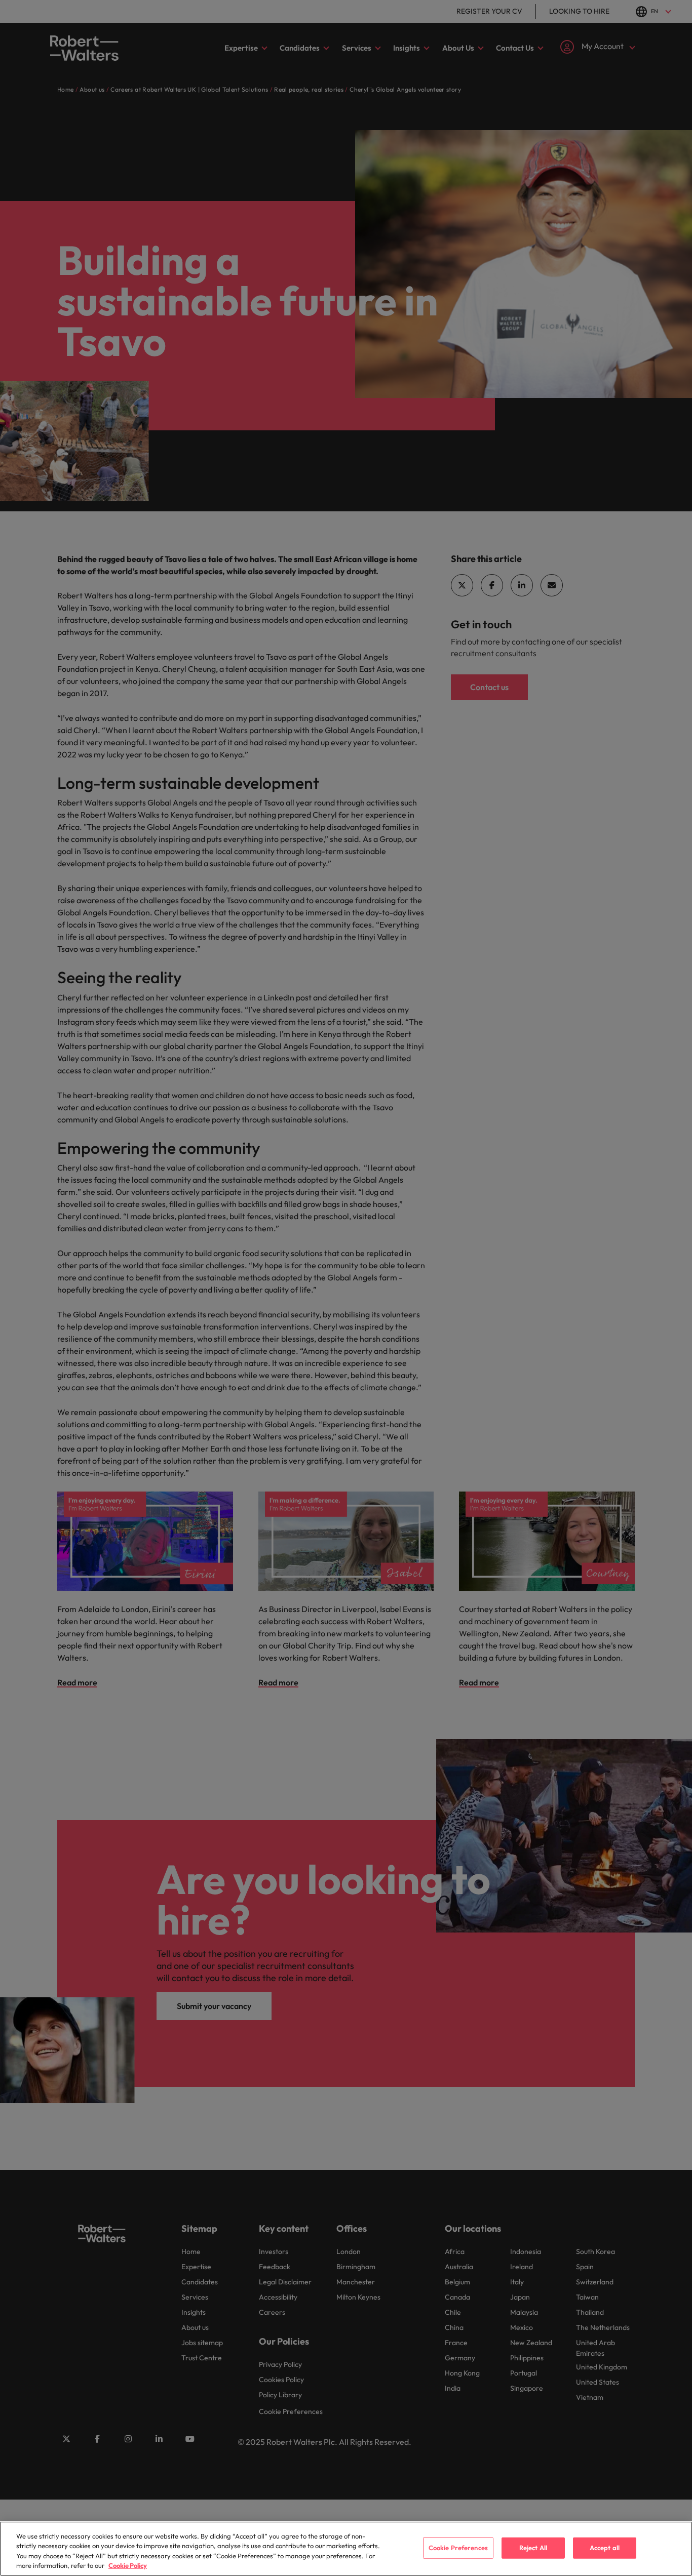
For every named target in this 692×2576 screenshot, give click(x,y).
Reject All (533, 2548)
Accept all (605, 2548)
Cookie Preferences (458, 2548)
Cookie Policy (128, 2565)
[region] (346, 2549)
